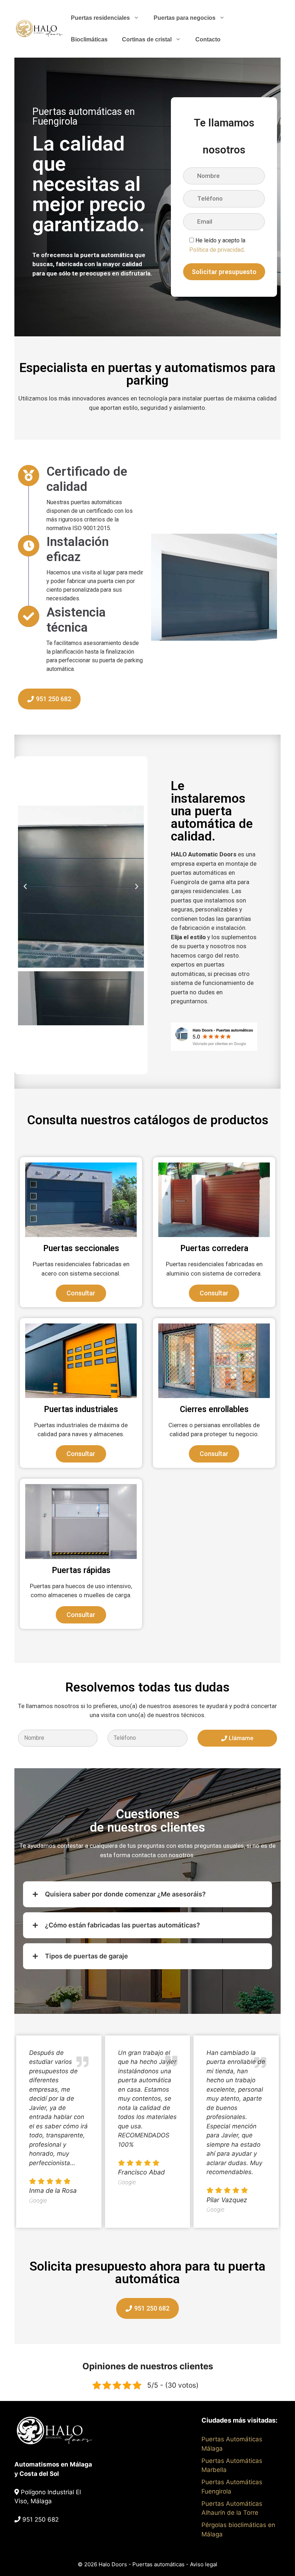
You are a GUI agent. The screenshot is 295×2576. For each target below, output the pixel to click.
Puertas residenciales (100, 18)
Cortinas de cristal (147, 39)
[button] (25, 887)
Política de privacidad (216, 250)
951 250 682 (40, 2519)
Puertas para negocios (185, 18)
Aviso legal (204, 2564)
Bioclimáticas (89, 39)
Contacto (208, 39)
